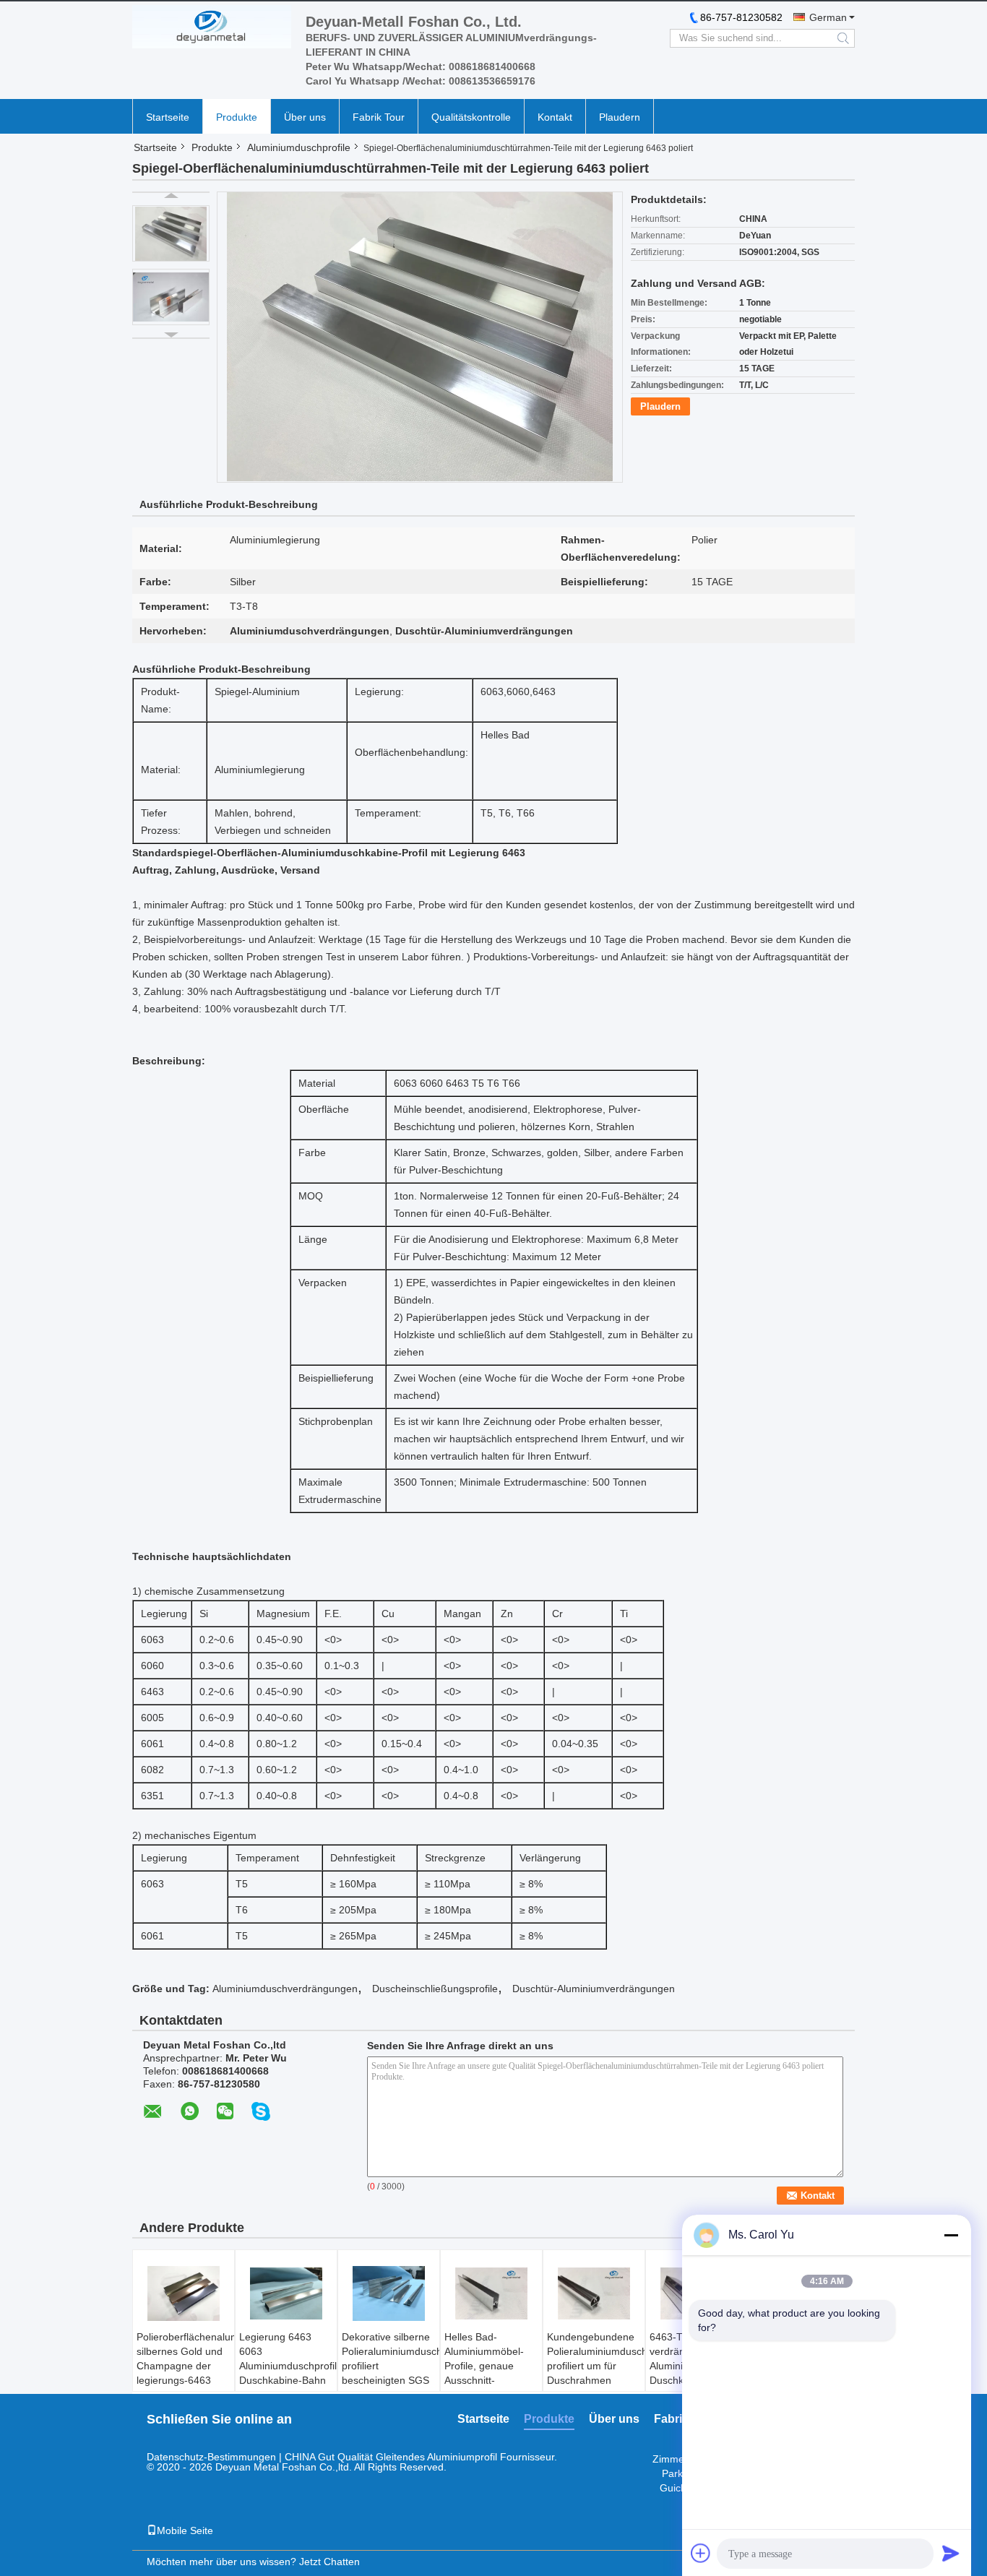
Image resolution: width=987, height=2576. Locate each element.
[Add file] (701, 2553)
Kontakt (555, 117)
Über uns (305, 117)
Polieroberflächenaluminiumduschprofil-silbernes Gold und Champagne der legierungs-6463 (185, 2359)
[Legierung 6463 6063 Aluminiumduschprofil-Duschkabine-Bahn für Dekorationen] (286, 2293)
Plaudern (620, 117)
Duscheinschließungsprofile (435, 1989)
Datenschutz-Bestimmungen (211, 2457)
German (828, 17)
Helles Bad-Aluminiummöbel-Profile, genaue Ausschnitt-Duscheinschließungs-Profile (493, 2373)
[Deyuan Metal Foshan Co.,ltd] (212, 27)
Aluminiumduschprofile (299, 147)
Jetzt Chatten (329, 2562)
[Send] (951, 2553)
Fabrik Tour (379, 117)
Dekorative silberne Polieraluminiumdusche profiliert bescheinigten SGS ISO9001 (391, 2366)
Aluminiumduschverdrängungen (285, 1989)
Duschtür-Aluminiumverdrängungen (594, 1989)
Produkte (237, 117)
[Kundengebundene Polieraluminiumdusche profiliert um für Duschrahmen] (594, 2293)
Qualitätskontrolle (471, 117)
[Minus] (951, 2235)
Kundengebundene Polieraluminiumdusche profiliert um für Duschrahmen (596, 2359)
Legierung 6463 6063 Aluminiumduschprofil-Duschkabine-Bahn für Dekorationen (288, 2366)
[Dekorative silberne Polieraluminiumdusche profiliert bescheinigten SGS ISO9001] (389, 2293)
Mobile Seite (185, 2530)
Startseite (168, 117)
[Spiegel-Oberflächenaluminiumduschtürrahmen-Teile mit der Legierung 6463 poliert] (171, 233)
